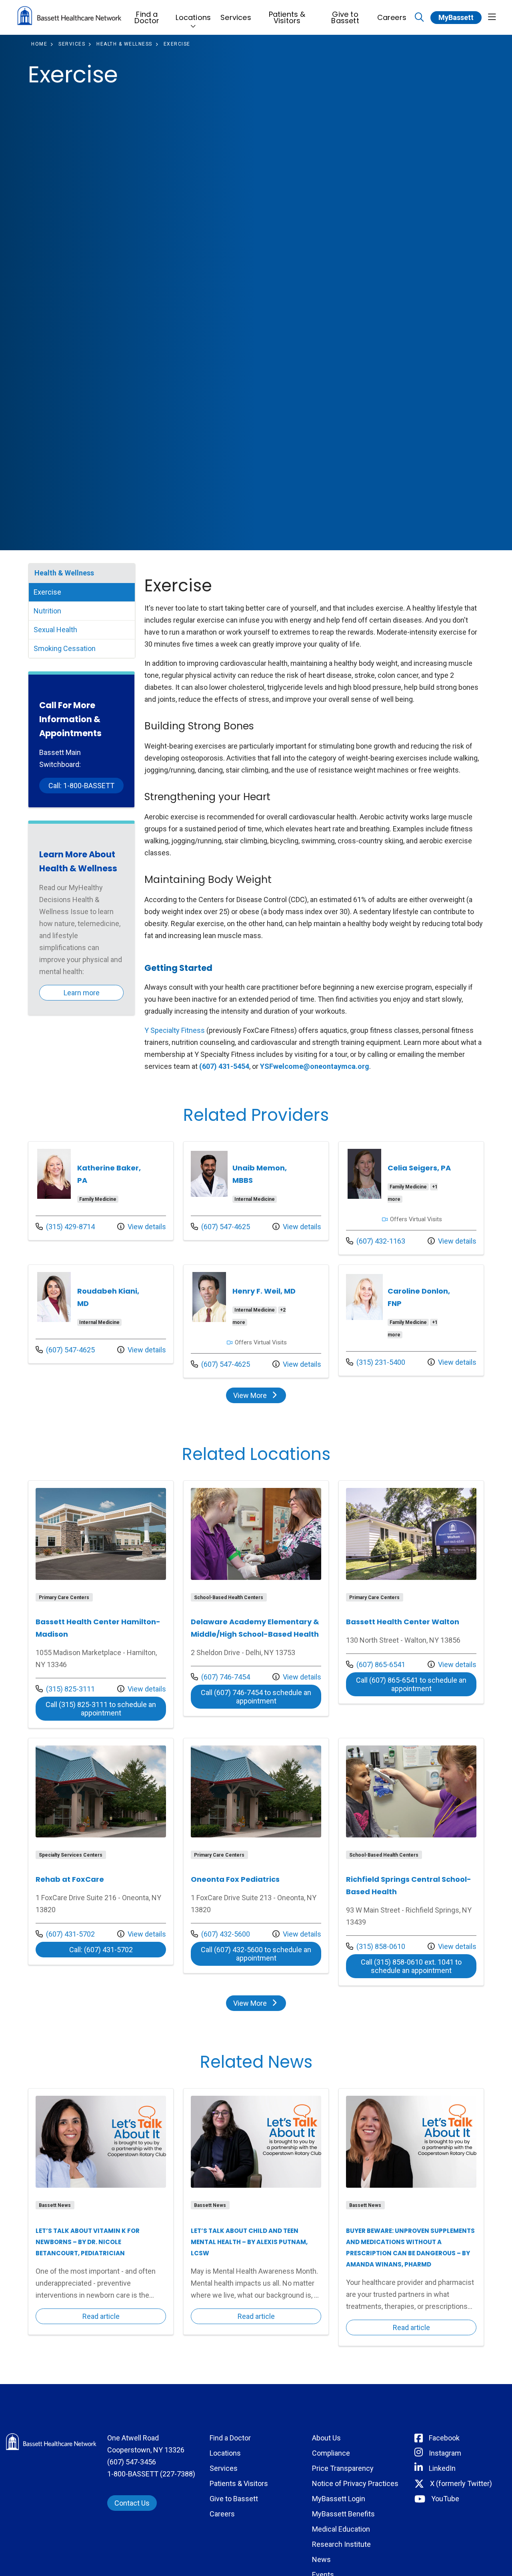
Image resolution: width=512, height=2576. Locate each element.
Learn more (82, 993)
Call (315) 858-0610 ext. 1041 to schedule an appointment (419, 1966)
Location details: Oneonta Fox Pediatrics (256, 1856)
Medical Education (341, 2529)
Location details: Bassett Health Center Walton (411, 1592)
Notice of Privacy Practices (355, 2483)
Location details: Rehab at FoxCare (101, 1851)
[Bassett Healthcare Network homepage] (69, 17)
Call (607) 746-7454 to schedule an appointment (261, 1697)
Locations (193, 17)
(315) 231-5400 (376, 1362)
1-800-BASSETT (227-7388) (151, 2474)
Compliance (331, 2453)
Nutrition (47, 611)
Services (236, 17)
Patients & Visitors (287, 17)
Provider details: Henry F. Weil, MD (256, 1321)
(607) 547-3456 (132, 2462)
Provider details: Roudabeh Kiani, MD (101, 1314)
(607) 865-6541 (376, 1664)
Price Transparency (343, 2468)
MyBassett (456, 17)
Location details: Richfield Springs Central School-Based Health (411, 1862)
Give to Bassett (345, 17)
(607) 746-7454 (220, 1677)
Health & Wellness (64, 573)
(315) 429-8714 (65, 1226)
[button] (492, 17)
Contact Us (132, 2503)
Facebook (444, 2438)
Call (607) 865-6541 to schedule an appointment (416, 1684)
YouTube (445, 2499)
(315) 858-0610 (376, 1946)
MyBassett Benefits (343, 2514)
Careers (392, 17)
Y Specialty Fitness (175, 1030)
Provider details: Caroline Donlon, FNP (411, 1320)
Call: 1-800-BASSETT (81, 786)
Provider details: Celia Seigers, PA (411, 1198)
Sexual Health (55, 630)
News (321, 2559)
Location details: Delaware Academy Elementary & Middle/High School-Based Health (256, 1598)
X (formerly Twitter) (461, 2483)
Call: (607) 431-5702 (118, 1949)
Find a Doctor (147, 17)
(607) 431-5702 (65, 1934)
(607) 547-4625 (220, 1226)
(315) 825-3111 (65, 1689)
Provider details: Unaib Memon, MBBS (256, 1191)
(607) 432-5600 (220, 1934)
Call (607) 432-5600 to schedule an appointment (261, 1954)
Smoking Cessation (65, 648)
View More (259, 1397)
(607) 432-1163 (376, 1241)
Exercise (47, 592)
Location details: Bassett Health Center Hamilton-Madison (101, 1604)
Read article (101, 2212)
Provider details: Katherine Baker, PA (101, 1191)
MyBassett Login (339, 2499)
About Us (326, 2438)
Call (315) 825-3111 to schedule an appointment (106, 1709)
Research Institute (341, 2544)
